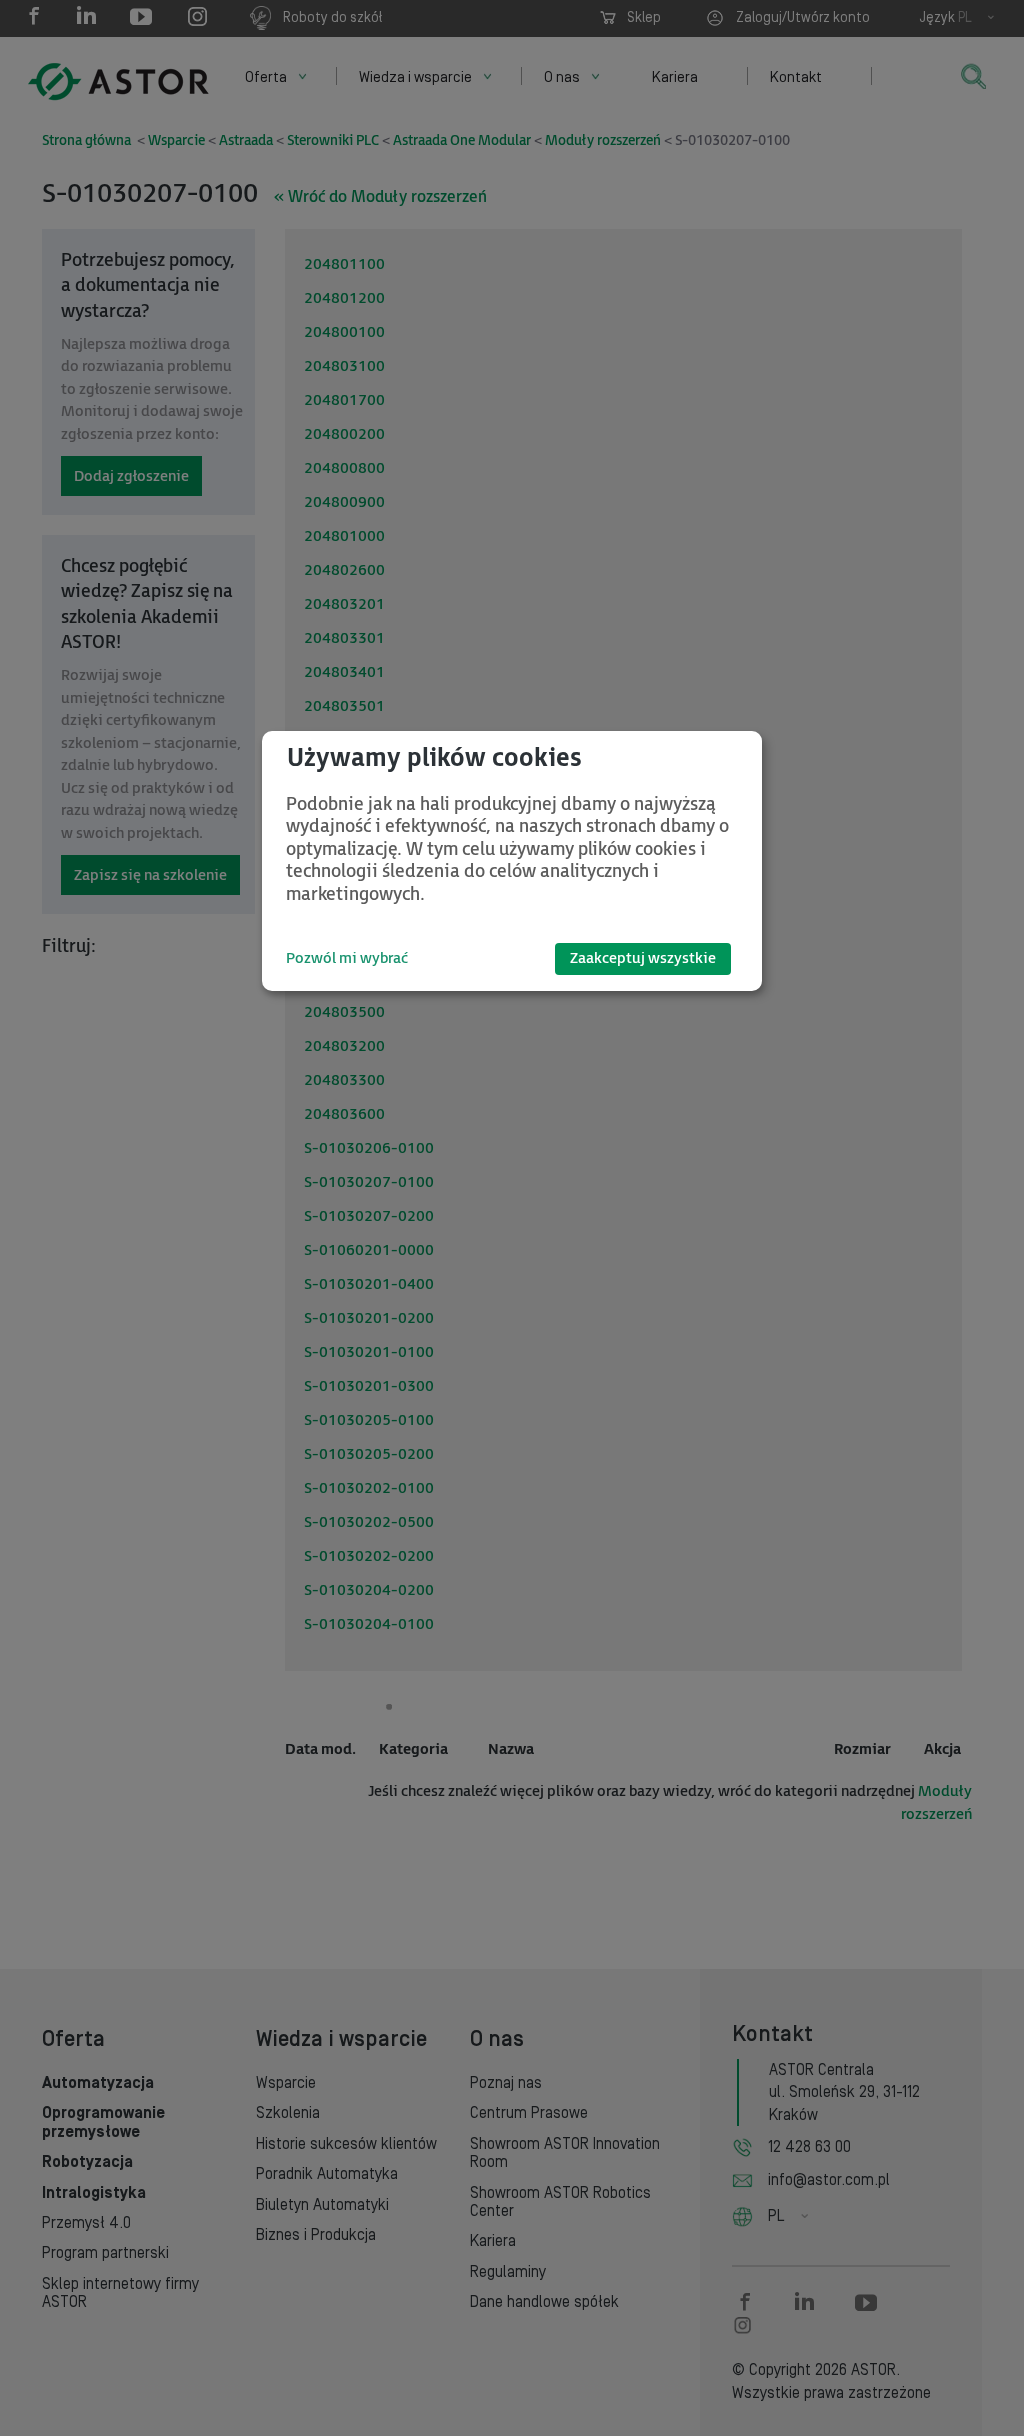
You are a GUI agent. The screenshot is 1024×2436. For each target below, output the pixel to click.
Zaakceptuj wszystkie (643, 958)
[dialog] (512, 861)
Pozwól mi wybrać (347, 958)
